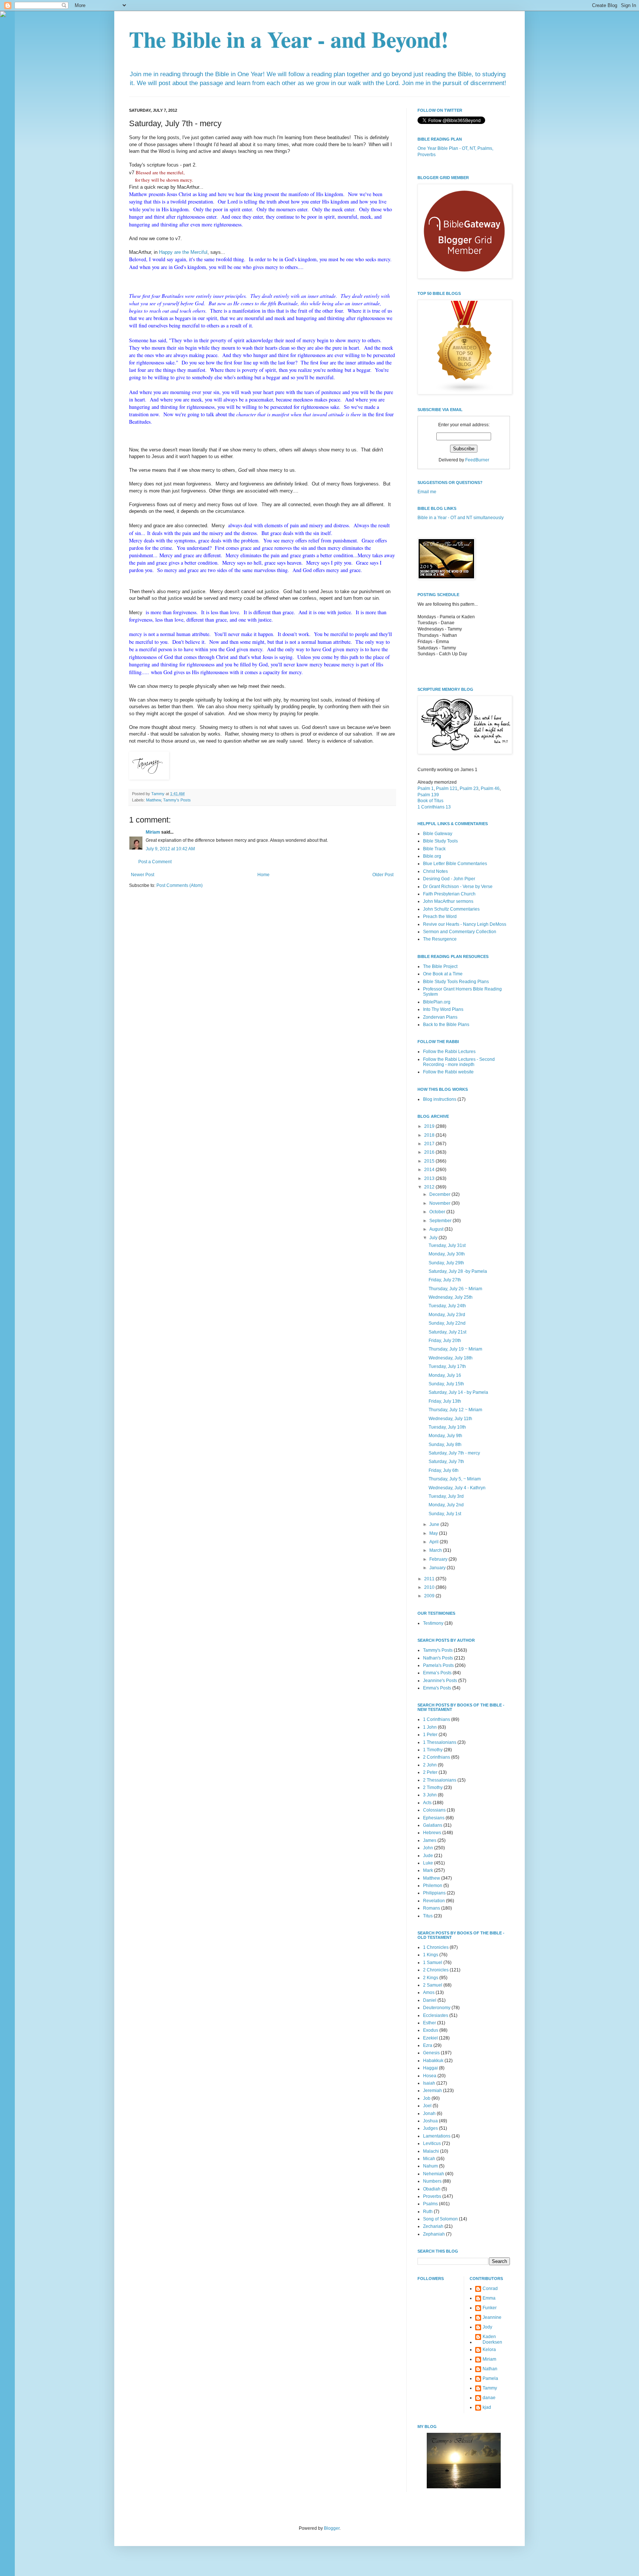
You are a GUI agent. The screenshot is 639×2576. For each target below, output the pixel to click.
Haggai (430, 2068)
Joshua (430, 2121)
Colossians (434, 1810)
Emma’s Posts (437, 1673)
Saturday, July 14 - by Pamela (458, 1392)
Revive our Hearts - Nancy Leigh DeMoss (465, 924)
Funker (490, 2308)
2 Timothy (433, 1788)
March (436, 1550)
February (439, 1559)
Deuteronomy (437, 2008)
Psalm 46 (490, 788)
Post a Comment (155, 862)
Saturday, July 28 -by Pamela (458, 1271)
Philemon (433, 1886)
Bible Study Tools (440, 841)
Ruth (428, 2212)
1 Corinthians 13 (434, 807)
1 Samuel (433, 1963)
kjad (487, 2407)
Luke (428, 1863)
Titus (428, 1916)
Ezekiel (430, 2038)
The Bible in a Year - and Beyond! (289, 39)
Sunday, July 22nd (447, 1323)
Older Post (383, 875)
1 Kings (431, 1955)
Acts (427, 1803)
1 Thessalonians (440, 1742)
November (440, 1203)
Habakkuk (433, 2061)
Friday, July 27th (445, 1280)
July (434, 1238)
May (434, 1533)
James (430, 1840)
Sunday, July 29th (446, 1263)
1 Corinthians (437, 1719)
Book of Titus (430, 801)
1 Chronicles (436, 1947)
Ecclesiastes (436, 2015)
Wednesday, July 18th (451, 1358)
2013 (430, 1178)
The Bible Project (440, 966)
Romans (432, 1908)
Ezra (428, 2045)
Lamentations (437, 2136)
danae (489, 2398)
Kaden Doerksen (492, 2339)
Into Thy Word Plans (443, 1009)
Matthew (153, 800)
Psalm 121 (447, 788)
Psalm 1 (426, 788)
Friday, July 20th (445, 1341)
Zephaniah (434, 2234)
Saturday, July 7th (446, 1462)
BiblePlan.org (437, 1002)
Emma (489, 2298)
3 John (430, 1795)
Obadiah (432, 2189)
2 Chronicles (436, 1970)
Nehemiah (434, 2174)
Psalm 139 (428, 795)
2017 (430, 1144)
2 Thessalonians (440, 1780)
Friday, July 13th (445, 1401)
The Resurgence (440, 939)
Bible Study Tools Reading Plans (456, 982)
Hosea (430, 2076)
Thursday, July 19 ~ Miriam (455, 1349)
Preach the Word (440, 917)
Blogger (332, 2528)
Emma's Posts (437, 1688)
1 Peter (430, 1735)
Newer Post (143, 875)
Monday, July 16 (445, 1375)
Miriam (153, 832)
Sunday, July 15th (446, 1384)
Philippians (434, 1893)
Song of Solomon (440, 2219)
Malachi (431, 2151)
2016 (430, 1152)
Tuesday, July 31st (447, 1245)
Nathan (490, 2369)
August (437, 1229)
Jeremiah (432, 2091)
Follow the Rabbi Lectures (449, 1052)
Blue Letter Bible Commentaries (455, 864)
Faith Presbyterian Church (449, 894)
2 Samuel (433, 1985)
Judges (430, 2128)
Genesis (431, 2053)
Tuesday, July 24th (447, 1306)
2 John (430, 1765)
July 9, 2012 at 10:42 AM (170, 849)
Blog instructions (440, 1099)
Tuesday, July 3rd (446, 1496)
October (438, 1212)
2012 (430, 1187)
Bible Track (434, 849)
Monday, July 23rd (447, 1315)
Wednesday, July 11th (450, 1419)
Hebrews (432, 1833)
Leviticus (432, 2143)
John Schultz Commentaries (451, 909)
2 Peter (430, 1772)
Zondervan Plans (440, 1017)
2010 (430, 1587)
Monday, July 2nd (446, 1505)
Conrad (490, 2289)
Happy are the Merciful (183, 252)
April (435, 1542)
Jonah (429, 2113)
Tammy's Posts (177, 800)
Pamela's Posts (438, 1665)
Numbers (432, 2181)
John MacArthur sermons (448, 901)
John (428, 1848)
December (440, 1194)
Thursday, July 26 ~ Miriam (455, 1289)
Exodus (431, 2030)
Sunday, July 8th (445, 1445)
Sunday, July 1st (445, 1514)
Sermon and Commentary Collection (460, 932)
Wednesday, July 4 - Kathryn (457, 1488)
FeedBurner (477, 460)
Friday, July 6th (444, 1470)
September (441, 1221)
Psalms (430, 2204)
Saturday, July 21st (447, 1332)
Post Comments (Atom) (180, 885)
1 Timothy (433, 1750)
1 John (430, 1727)
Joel (427, 2106)
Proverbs (432, 2196)
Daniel (430, 2000)
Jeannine (492, 2317)
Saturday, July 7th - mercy (454, 1453)
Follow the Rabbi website (448, 1072)
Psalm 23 (469, 788)
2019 (430, 1126)
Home (263, 875)
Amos (429, 1992)
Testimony (433, 1623)
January (438, 1568)
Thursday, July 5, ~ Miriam (455, 1479)
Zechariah (433, 2226)
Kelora (489, 2350)
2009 (430, 1596)
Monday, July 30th (447, 1254)
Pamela (490, 2378)
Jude (428, 1856)
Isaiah (429, 2083)
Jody (487, 2327)
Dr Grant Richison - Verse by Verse (458, 887)
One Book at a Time (443, 974)
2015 (430, 1161)
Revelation (434, 1901)
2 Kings (431, 1978)
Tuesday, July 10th (447, 1427)
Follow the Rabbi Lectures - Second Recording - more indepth (459, 1062)
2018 (430, 1135)
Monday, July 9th (445, 1436)
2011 (430, 1579)
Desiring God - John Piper (449, 879)
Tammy (490, 2388)
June (435, 1524)
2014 (430, 1170)
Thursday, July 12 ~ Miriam (455, 1410)
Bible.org (432, 856)
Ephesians (434, 1818)
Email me (427, 492)
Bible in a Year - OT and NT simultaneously (461, 518)
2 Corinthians (437, 1757)
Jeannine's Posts (440, 1681)
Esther (430, 2023)
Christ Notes (435, 871)
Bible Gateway (438, 834)
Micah (429, 2159)
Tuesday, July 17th (447, 1366)
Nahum (430, 2166)
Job (427, 2098)
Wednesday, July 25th (451, 1297)
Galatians (433, 1825)
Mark (428, 1870)
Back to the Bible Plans (446, 1025)
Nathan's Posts (438, 1658)
